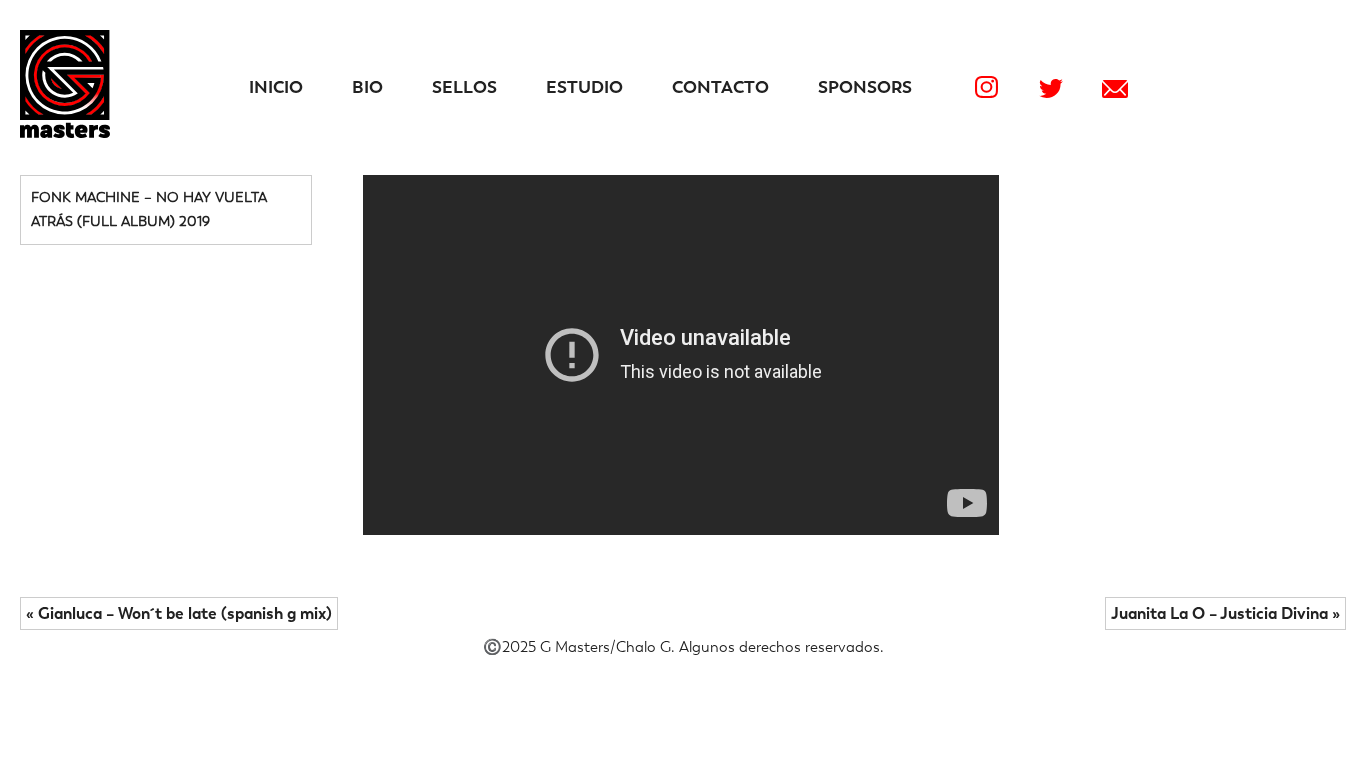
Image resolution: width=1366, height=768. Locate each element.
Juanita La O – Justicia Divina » (1225, 613)
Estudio (584, 87)
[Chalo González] (65, 132)
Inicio (276, 87)
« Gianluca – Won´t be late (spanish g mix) (179, 613)
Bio (367, 87)
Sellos (464, 87)
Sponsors (865, 87)
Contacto (720, 87)
